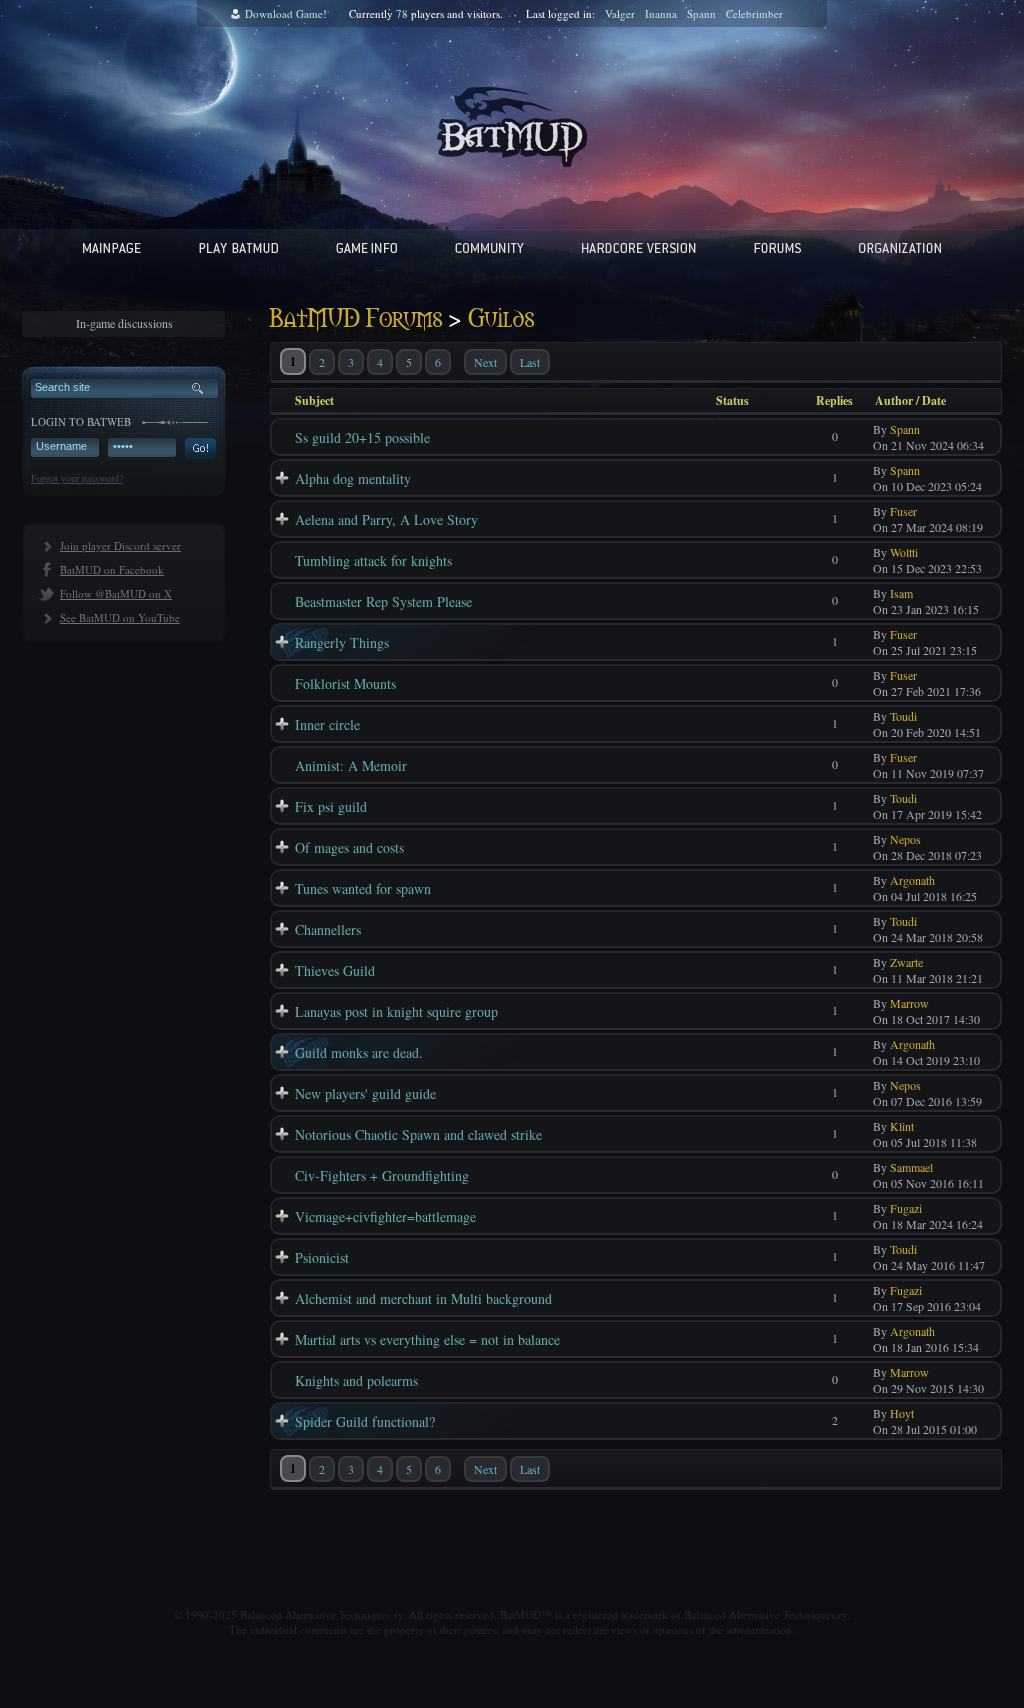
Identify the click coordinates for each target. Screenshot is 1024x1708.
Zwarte (906, 962)
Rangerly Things (342, 642)
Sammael (911, 1167)
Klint (902, 1126)
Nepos (905, 839)
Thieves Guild (335, 970)
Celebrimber (754, 13)
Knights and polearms (356, 1380)
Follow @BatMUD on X (116, 593)
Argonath (912, 880)
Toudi (903, 716)
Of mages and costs (349, 847)
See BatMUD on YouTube (120, 617)
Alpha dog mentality (353, 478)
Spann (701, 13)
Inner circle (327, 724)
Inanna (661, 13)
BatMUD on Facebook (112, 569)
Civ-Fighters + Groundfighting (382, 1175)
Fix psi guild (331, 806)
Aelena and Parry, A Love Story (386, 519)
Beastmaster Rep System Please (383, 601)
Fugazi (906, 1208)
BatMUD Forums (356, 319)
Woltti (904, 552)
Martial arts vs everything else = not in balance (427, 1339)
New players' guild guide (365, 1093)
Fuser (903, 511)
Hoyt (902, 1413)
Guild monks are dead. (359, 1052)
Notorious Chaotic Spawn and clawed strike (418, 1134)
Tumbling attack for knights (373, 560)
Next (485, 362)
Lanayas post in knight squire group (396, 1011)
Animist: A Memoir (351, 765)
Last (530, 362)
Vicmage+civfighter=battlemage (385, 1216)
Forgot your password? (77, 478)
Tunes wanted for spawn (363, 888)
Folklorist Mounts (345, 683)
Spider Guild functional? (365, 1421)
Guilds (501, 319)
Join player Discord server (120, 545)
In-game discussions (124, 323)
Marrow (909, 1003)
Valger (620, 13)
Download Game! (286, 13)
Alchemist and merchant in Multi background (423, 1298)
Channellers (328, 929)
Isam (901, 593)
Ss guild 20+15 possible (362, 437)
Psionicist (322, 1257)
